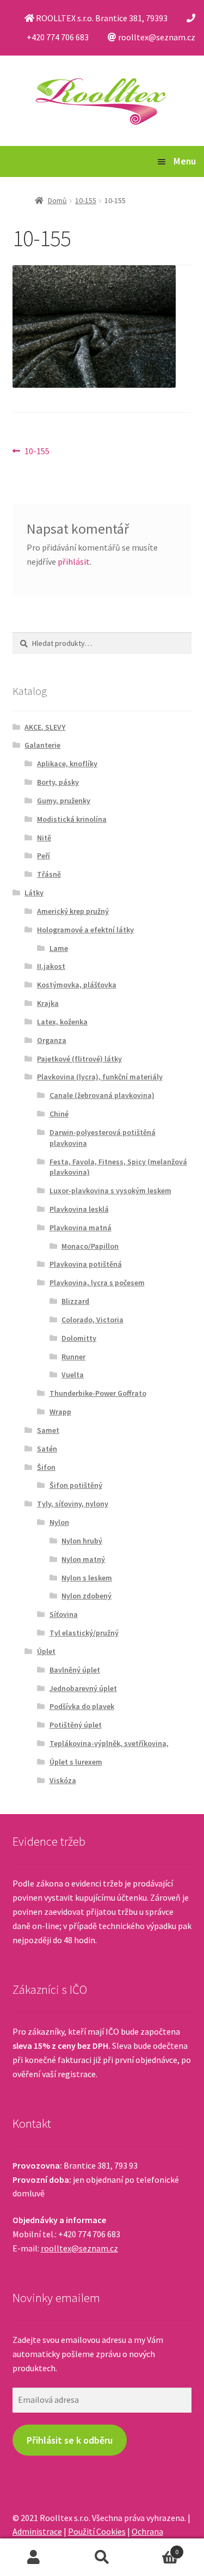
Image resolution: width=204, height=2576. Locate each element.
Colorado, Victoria (92, 1320)
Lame (59, 948)
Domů (57, 200)
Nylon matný (83, 1559)
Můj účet (34, 2557)
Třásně (49, 874)
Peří (44, 856)
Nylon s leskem (87, 1578)
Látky (34, 893)
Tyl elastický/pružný (84, 1633)
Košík (157, 2548)
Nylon (59, 1522)
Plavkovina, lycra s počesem (97, 1283)
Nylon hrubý (82, 1541)
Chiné (59, 1114)
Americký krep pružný (73, 911)
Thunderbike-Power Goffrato (98, 1393)
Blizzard (75, 1301)
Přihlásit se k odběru (70, 2440)
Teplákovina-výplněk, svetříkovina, (109, 1743)
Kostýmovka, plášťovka (77, 985)
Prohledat (102, 2557)
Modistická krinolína (72, 819)
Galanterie (42, 745)
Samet (48, 1430)
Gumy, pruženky (64, 801)
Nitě (44, 838)
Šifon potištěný (76, 1485)
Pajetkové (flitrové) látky (79, 1059)
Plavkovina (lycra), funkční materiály (100, 1077)
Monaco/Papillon (90, 1246)
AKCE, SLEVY (45, 727)
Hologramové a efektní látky (85, 930)
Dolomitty (79, 1338)
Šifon (46, 1467)
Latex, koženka (62, 1022)
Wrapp (60, 1412)
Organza (52, 1040)
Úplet (46, 1651)
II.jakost (51, 966)
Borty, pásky (58, 782)
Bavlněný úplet (75, 1670)
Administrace (37, 2531)
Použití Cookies (97, 2531)
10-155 (86, 200)
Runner (73, 1357)
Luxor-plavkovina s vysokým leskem (110, 1191)
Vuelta (73, 1375)
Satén (47, 1449)
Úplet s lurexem (76, 1762)
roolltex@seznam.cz (79, 2248)
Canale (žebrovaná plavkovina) (102, 1095)
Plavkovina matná (81, 1228)
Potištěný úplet (76, 1725)
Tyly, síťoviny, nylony (73, 1504)
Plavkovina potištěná (86, 1264)
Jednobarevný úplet (83, 1688)
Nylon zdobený (86, 1596)
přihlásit (74, 561)
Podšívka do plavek (82, 1706)
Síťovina (64, 1614)
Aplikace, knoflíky (67, 764)
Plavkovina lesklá (79, 1209)
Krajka (48, 1003)
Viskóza (63, 1780)
